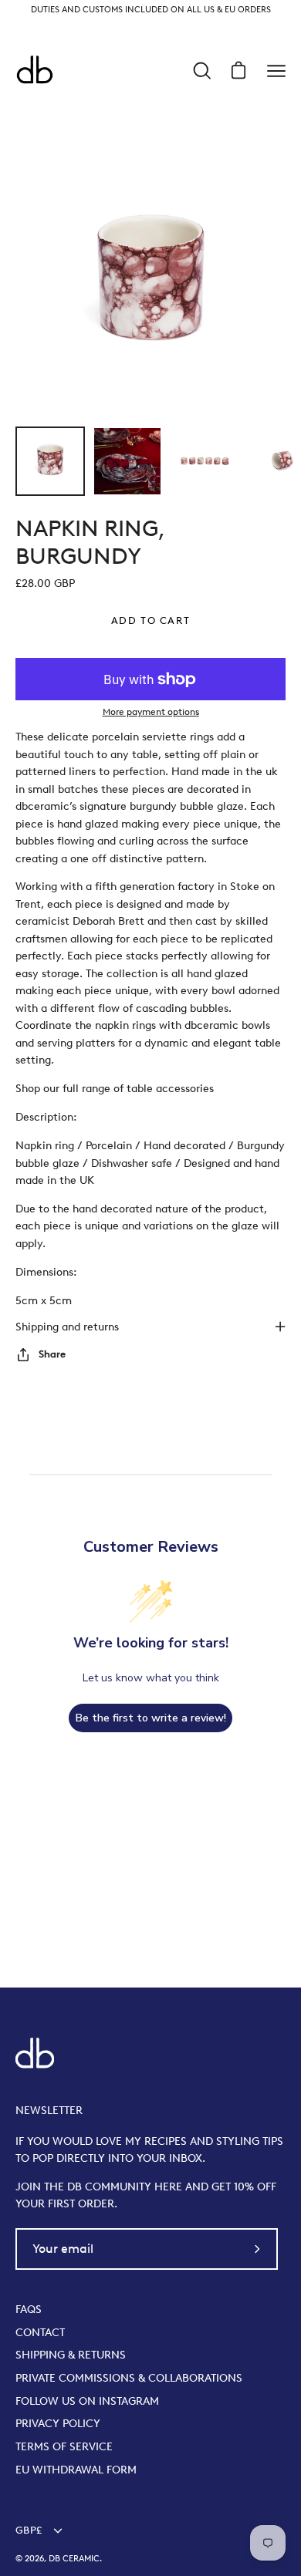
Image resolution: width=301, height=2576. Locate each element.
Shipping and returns (67, 1327)
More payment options (151, 711)
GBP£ (29, 2530)
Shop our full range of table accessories (115, 1088)
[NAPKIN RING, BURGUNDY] (50, 461)
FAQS (29, 2309)
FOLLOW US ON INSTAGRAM (87, 2401)
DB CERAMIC (74, 2559)
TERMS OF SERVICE (64, 2446)
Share (52, 1354)
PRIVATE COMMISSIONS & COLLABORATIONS (129, 2378)
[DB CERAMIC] (35, 71)
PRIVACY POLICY (58, 2423)
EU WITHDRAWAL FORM (76, 2470)
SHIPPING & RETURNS (71, 2355)
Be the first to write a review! (151, 1718)
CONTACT (40, 2332)
